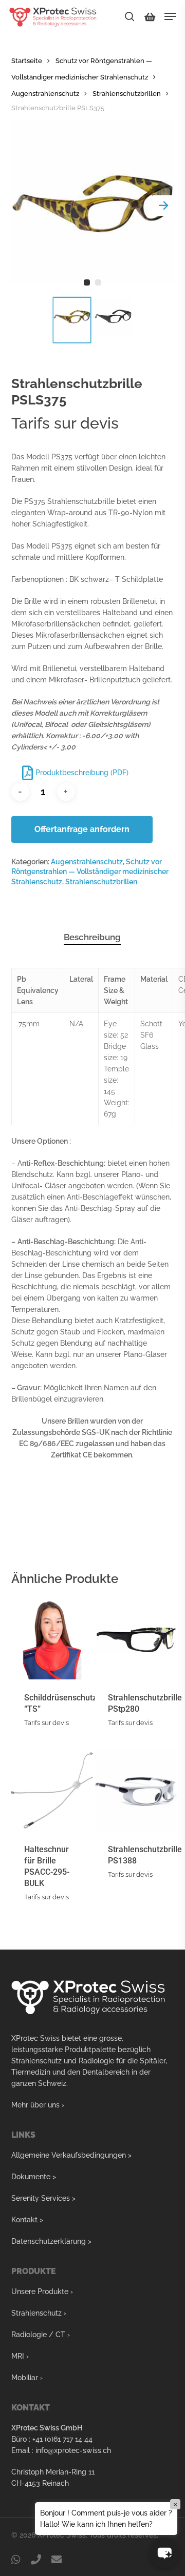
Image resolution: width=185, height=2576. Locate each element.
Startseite (27, 61)
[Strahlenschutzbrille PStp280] (136, 1639)
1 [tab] (87, 282)
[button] (164, 2553)
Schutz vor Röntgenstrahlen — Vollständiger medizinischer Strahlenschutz (90, 872)
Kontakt (24, 2220)
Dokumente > (34, 2177)
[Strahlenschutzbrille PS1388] (136, 1790)
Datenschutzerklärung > (51, 2241)
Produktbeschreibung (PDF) (82, 773)
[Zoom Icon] (93, 206)
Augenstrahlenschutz (45, 94)
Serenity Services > (43, 2198)
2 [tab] (98, 282)
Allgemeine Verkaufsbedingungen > (71, 2155)
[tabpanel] (93, 206)
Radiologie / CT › (41, 2335)
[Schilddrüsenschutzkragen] (52, 1639)
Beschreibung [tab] (92, 937)
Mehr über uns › (38, 2105)
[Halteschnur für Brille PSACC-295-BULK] (52, 1790)
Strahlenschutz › (39, 2313)
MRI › (20, 2356)
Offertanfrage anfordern (82, 829)
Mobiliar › (27, 2378)
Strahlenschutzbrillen (127, 94)
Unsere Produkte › (42, 2291)
